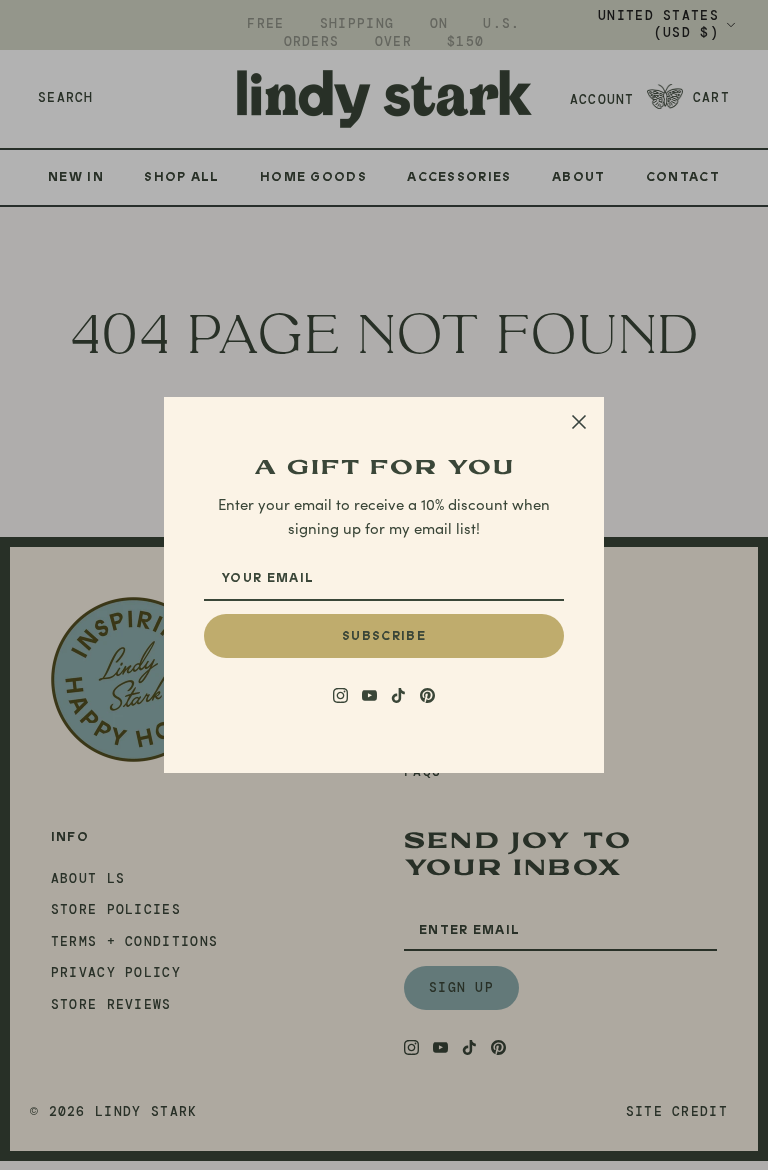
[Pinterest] (427, 695)
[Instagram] (340, 695)
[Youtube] (369, 695)
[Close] (579, 422)
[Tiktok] (398, 695)
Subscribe (384, 636)
